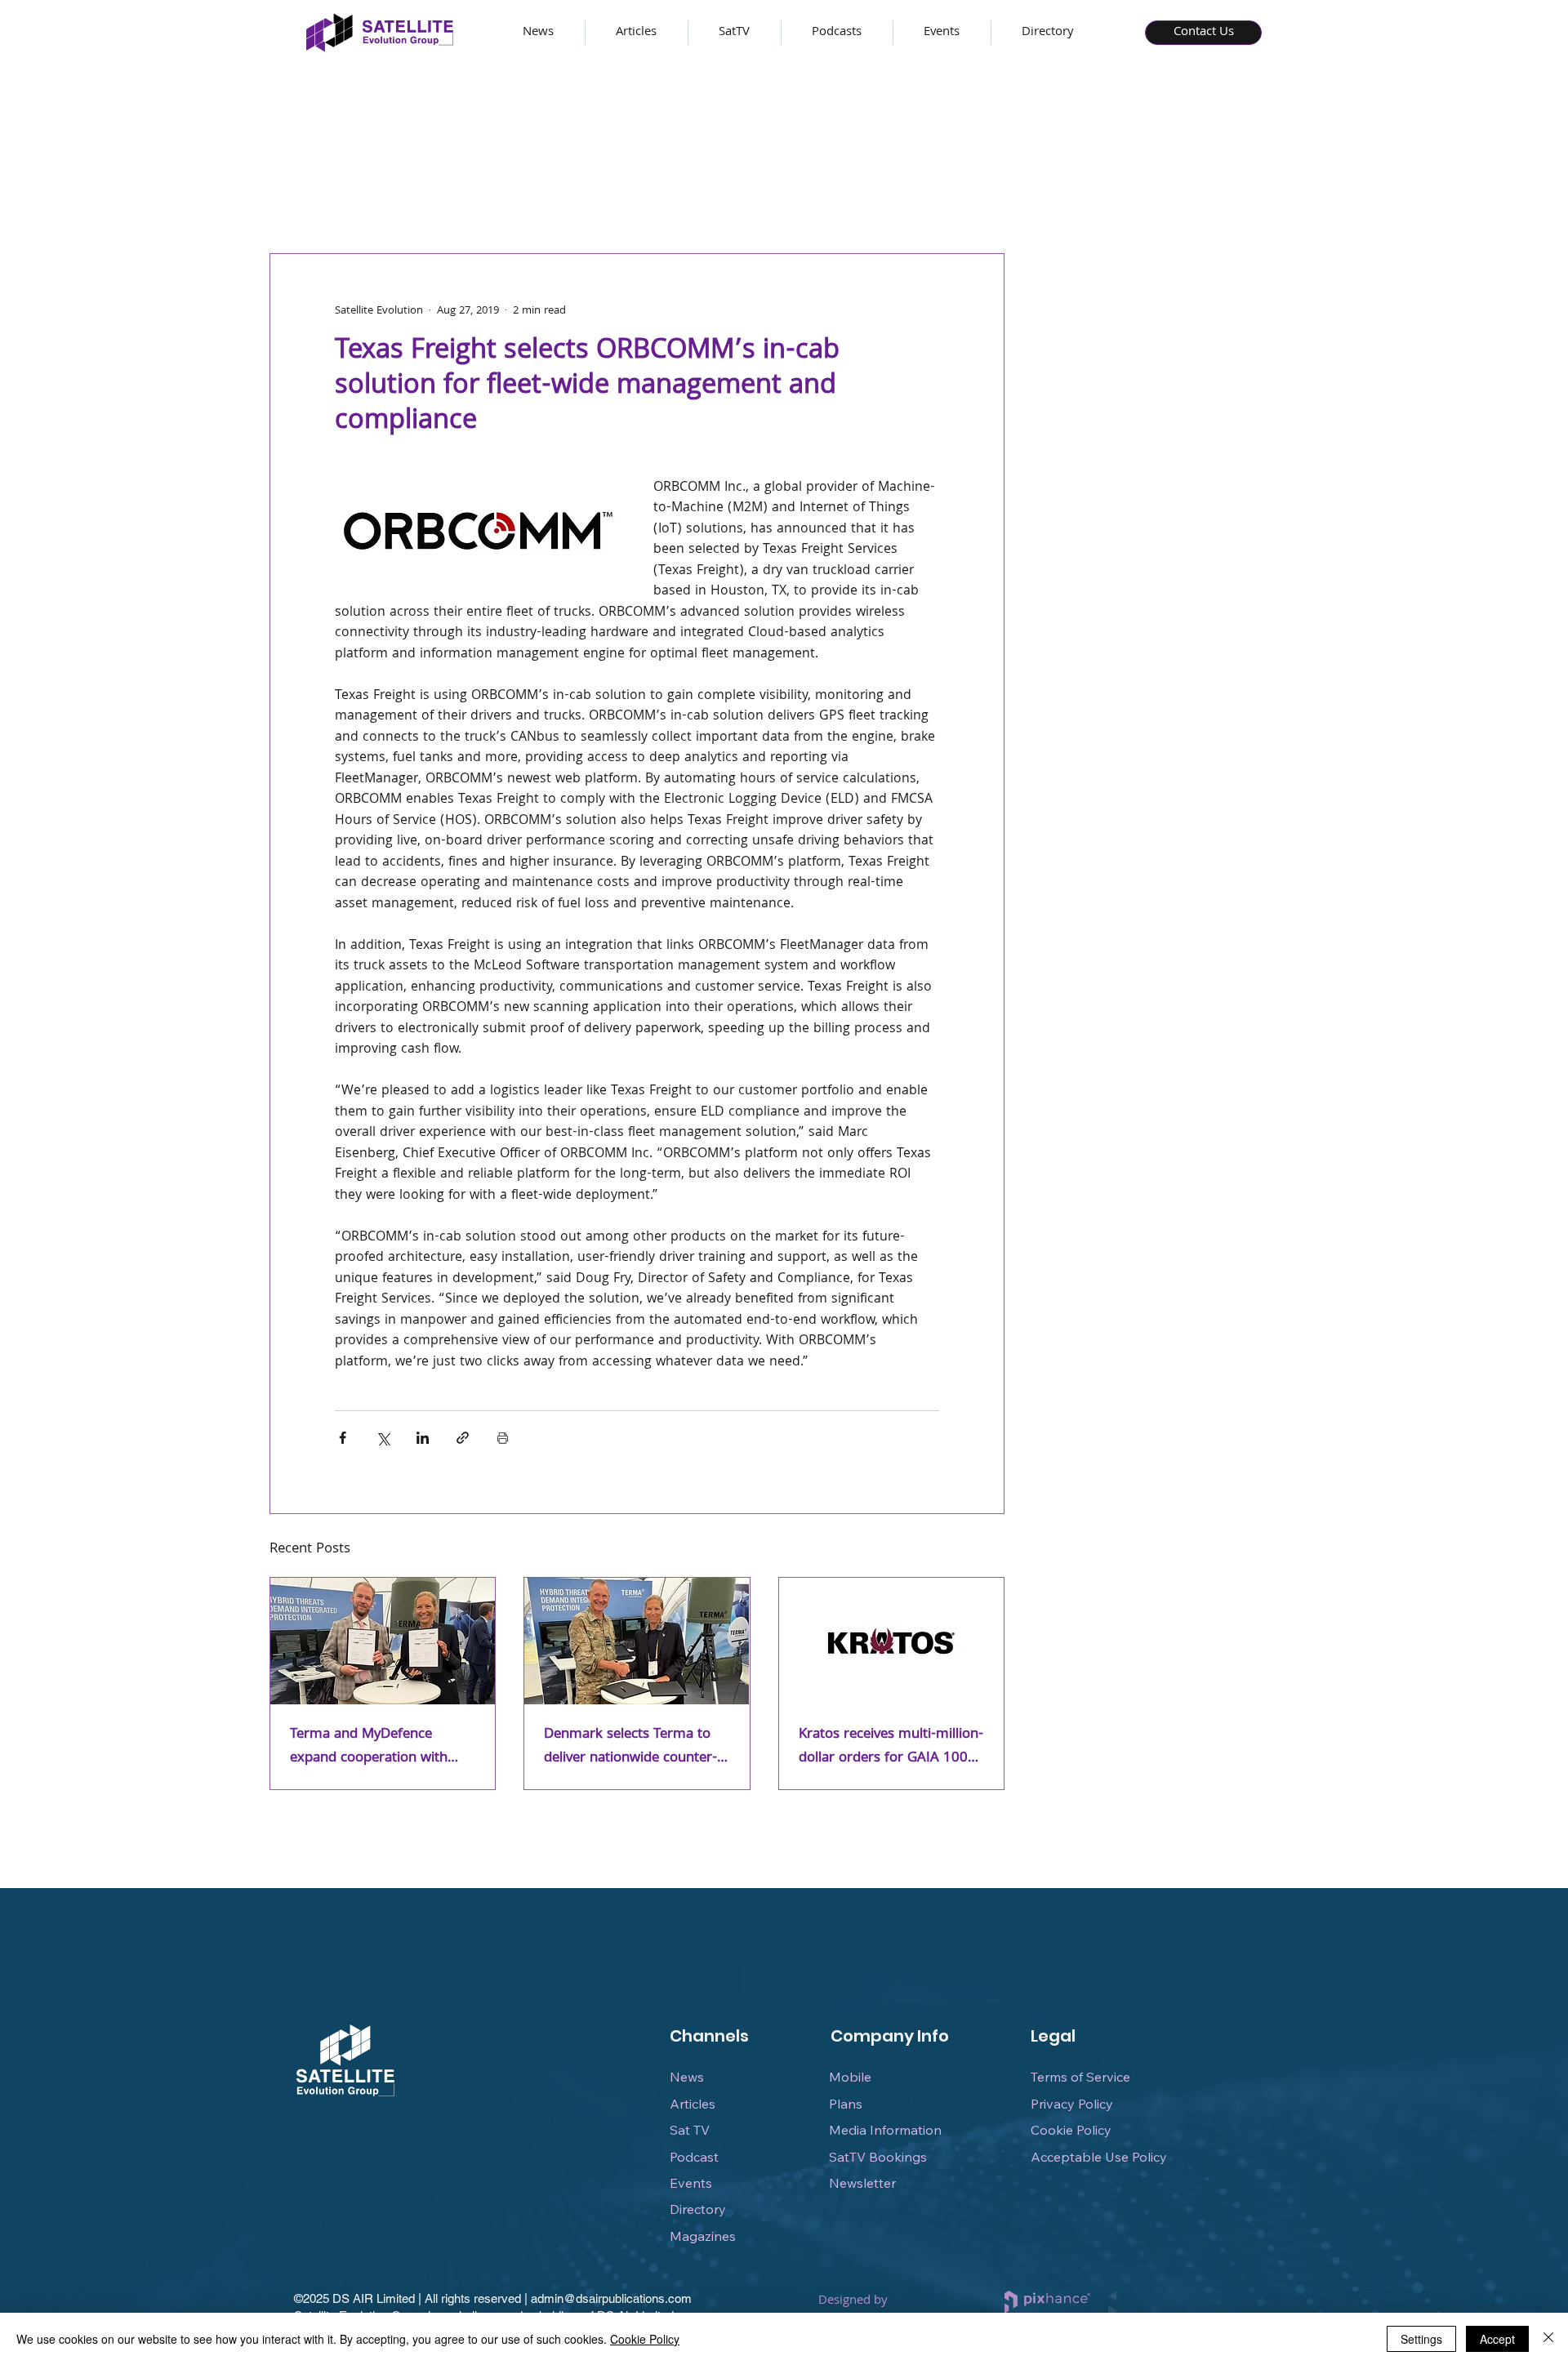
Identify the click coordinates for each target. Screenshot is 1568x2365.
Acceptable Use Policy (1099, 2157)
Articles (693, 2104)
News (687, 2077)
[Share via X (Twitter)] (383, 1438)
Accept (1497, 2339)
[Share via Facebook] (343, 1438)
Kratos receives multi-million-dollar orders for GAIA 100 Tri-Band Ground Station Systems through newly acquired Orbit (891, 1747)
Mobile (850, 2077)
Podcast (694, 2157)
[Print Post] (503, 1438)
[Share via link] (463, 1438)
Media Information (885, 2130)
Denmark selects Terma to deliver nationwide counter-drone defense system (630, 1747)
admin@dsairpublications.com (611, 2298)
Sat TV (690, 2130)
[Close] (1548, 2339)
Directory (698, 2209)
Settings (1421, 2339)
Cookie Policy (1071, 2130)
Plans (846, 2104)
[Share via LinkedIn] (423, 1438)
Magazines (703, 2236)
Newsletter (862, 2183)
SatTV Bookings (878, 2157)
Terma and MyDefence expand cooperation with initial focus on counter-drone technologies (369, 1747)
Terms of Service (1080, 2077)
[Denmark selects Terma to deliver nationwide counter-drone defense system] (637, 1641)
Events (691, 2183)
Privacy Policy (1072, 2104)
